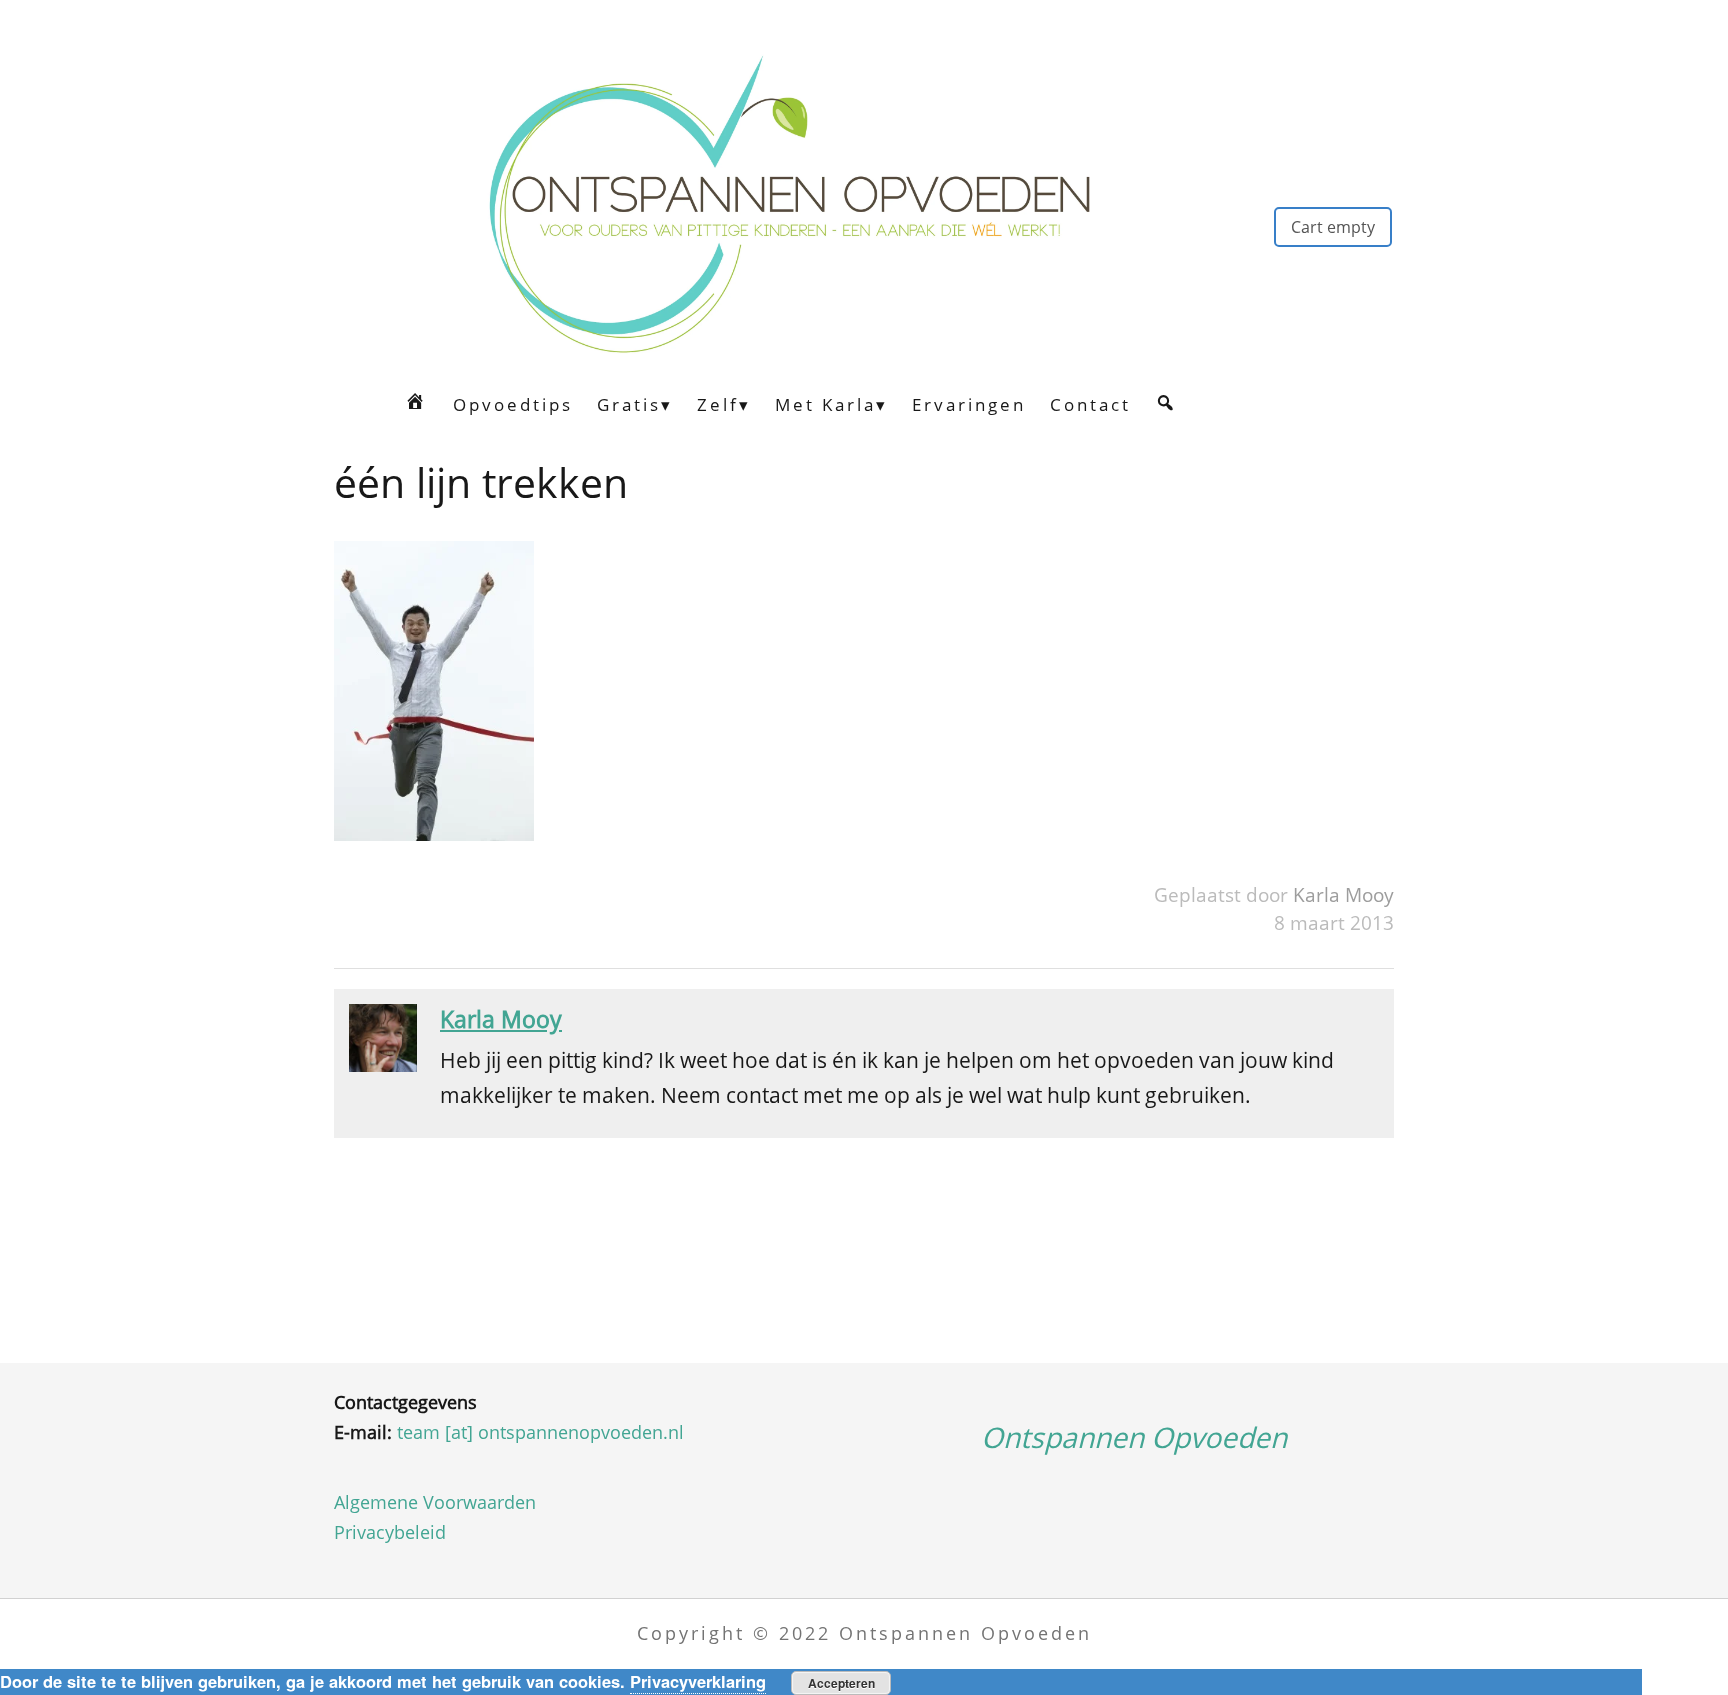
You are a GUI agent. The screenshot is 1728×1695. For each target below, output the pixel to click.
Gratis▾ (635, 404)
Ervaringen (969, 404)
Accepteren (841, 1683)
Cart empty (1333, 227)
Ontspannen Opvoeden (1134, 1437)
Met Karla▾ (831, 404)
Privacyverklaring (698, 1681)
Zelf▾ (724, 404)
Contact (1090, 404)
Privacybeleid (390, 1532)
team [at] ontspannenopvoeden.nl (540, 1432)
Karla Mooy (1343, 894)
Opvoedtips (513, 404)
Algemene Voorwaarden (435, 1502)
